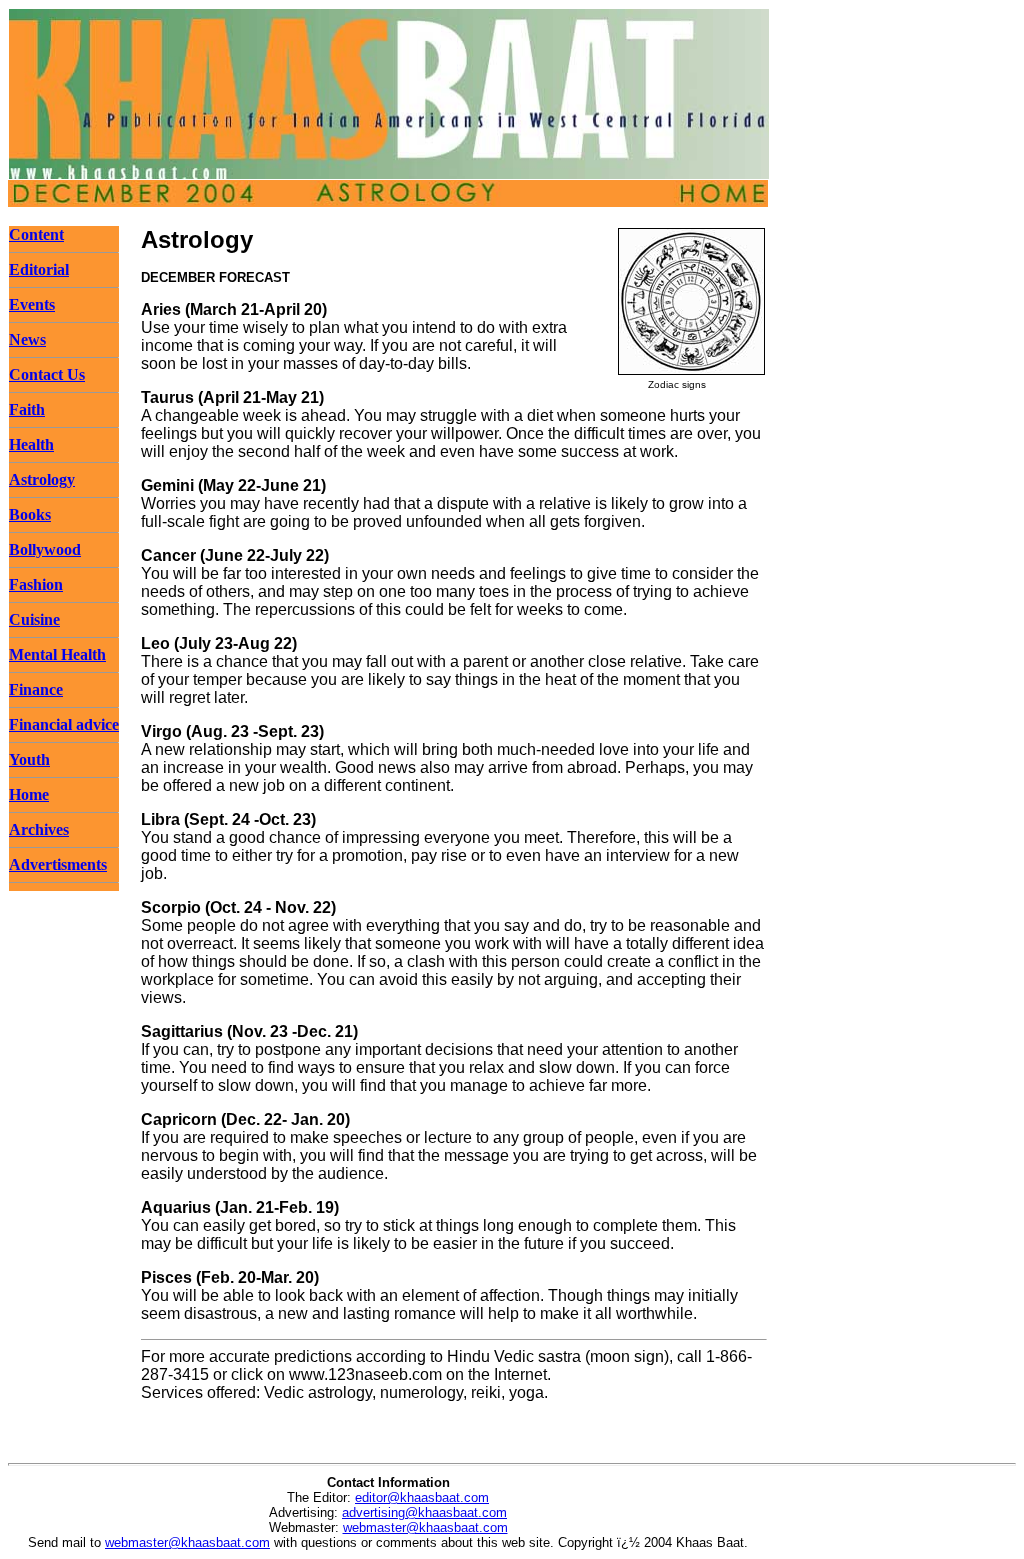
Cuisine (34, 619)
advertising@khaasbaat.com (424, 1512)
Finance (36, 689)
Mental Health (57, 654)
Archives (39, 829)
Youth (29, 759)
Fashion (36, 584)
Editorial (39, 269)
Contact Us (47, 374)
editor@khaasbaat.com (422, 1497)
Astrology (42, 479)
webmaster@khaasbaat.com (425, 1527)
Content (36, 234)
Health (31, 444)
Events (32, 304)
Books (30, 514)
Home (29, 794)
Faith (27, 409)
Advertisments (58, 864)
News (27, 339)
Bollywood (45, 549)
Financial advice (64, 724)
